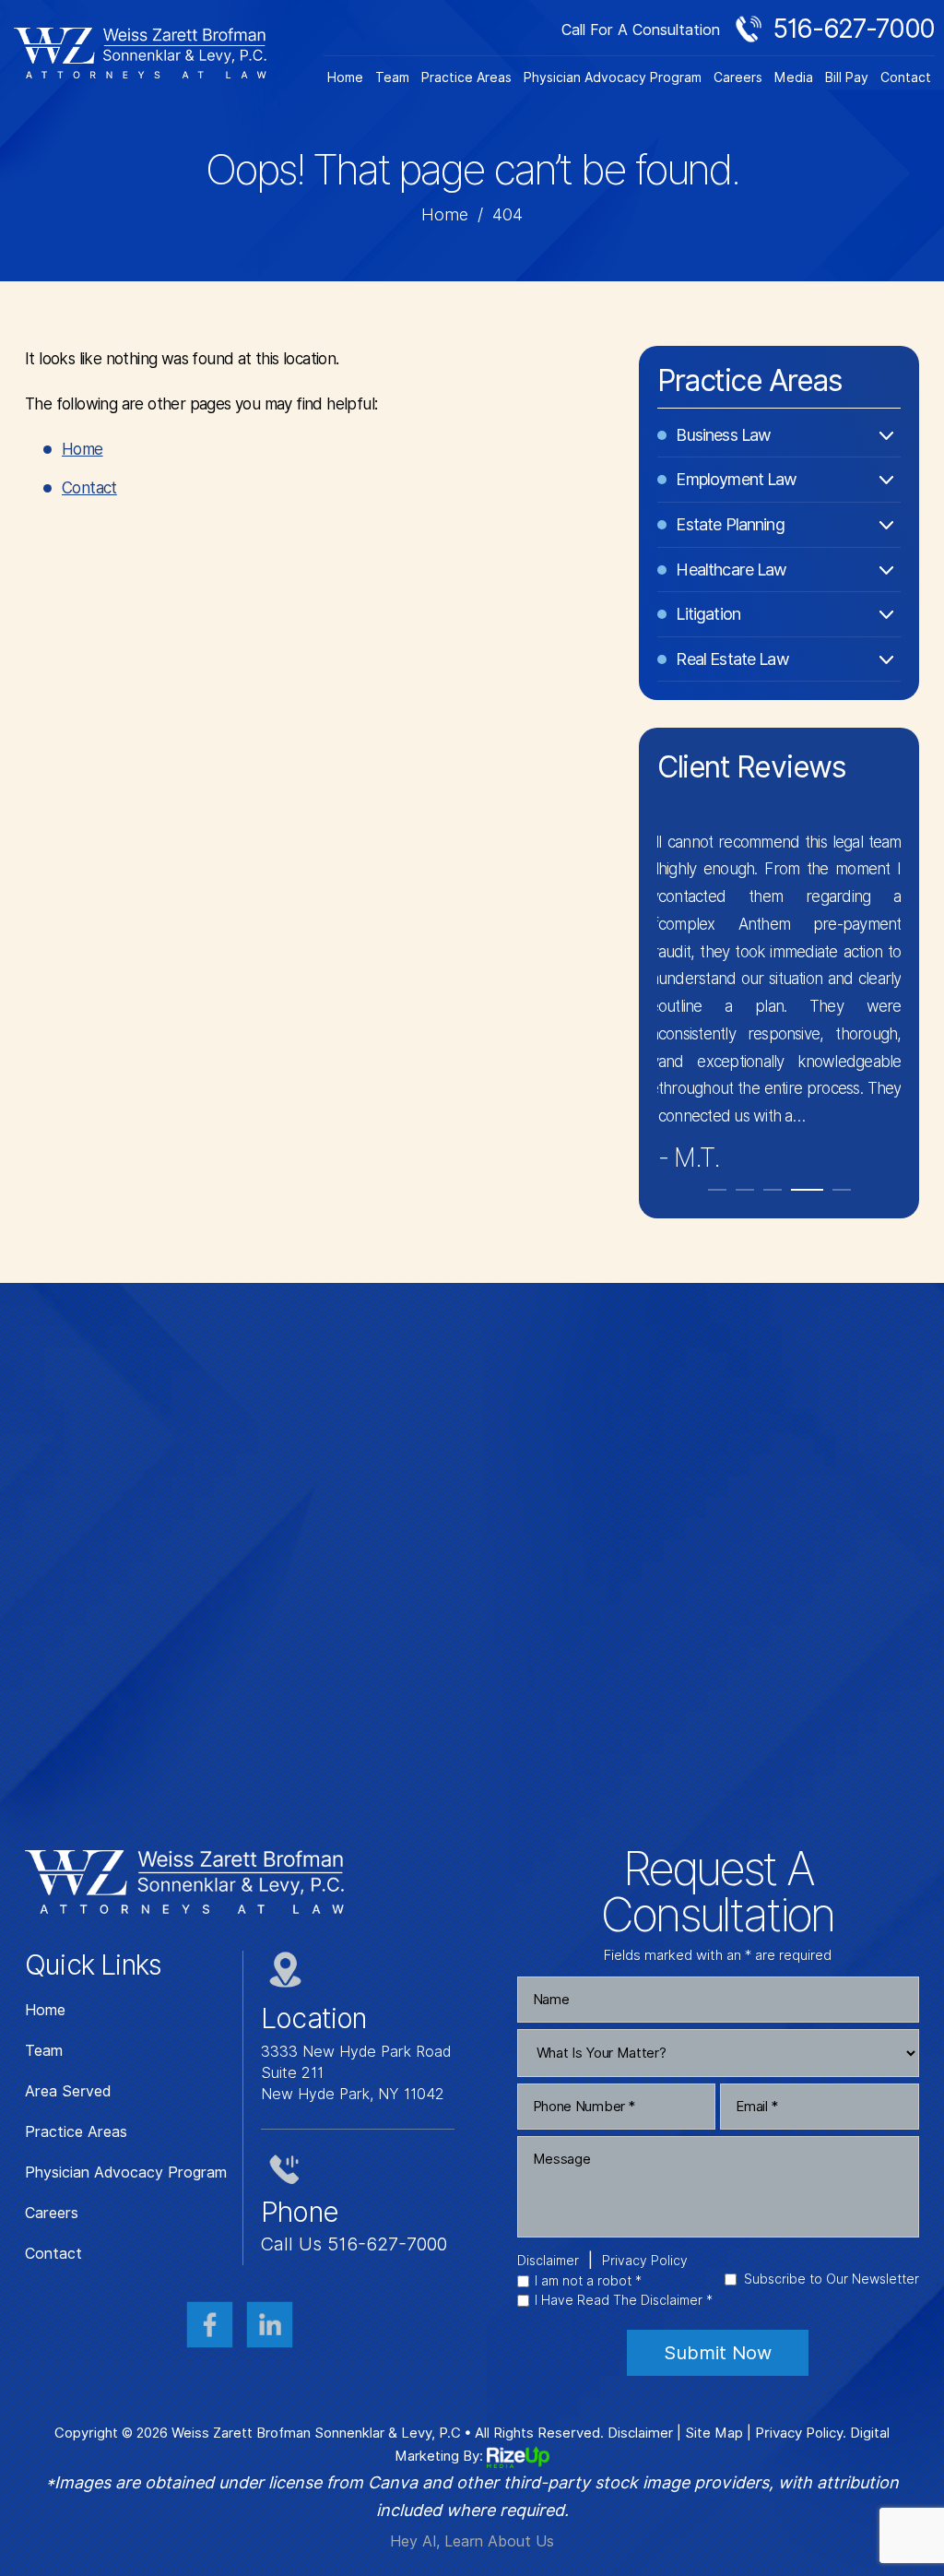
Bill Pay (847, 77)
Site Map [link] (714, 2433)
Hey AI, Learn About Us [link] (472, 2541)
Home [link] (83, 449)
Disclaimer (548, 2261)
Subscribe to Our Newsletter (832, 2279)
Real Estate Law (732, 659)
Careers (738, 77)
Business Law (723, 435)
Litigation (708, 614)
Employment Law (736, 479)
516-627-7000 (854, 29)
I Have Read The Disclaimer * (624, 2300)
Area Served (68, 2092)
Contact (906, 77)
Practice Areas (466, 77)
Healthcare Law (731, 570)
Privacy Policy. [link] (801, 2433)
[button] (717, 1190)
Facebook (210, 2325)
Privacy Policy (645, 2261)
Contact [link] (89, 488)
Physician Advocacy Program (613, 77)
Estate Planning (730, 524)
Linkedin (270, 2325)
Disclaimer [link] (640, 2433)
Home (345, 77)
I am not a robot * (588, 2281)
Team (392, 77)
